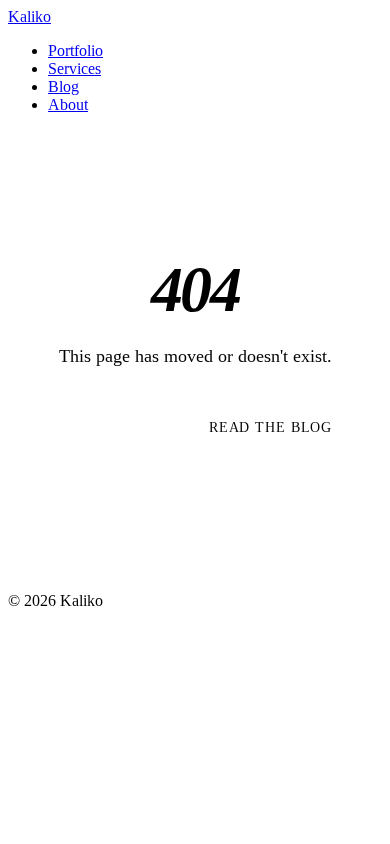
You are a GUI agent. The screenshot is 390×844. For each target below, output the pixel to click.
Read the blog (270, 427)
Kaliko (29, 16)
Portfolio (75, 50)
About (68, 104)
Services (74, 68)
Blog (63, 86)
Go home (93, 427)
